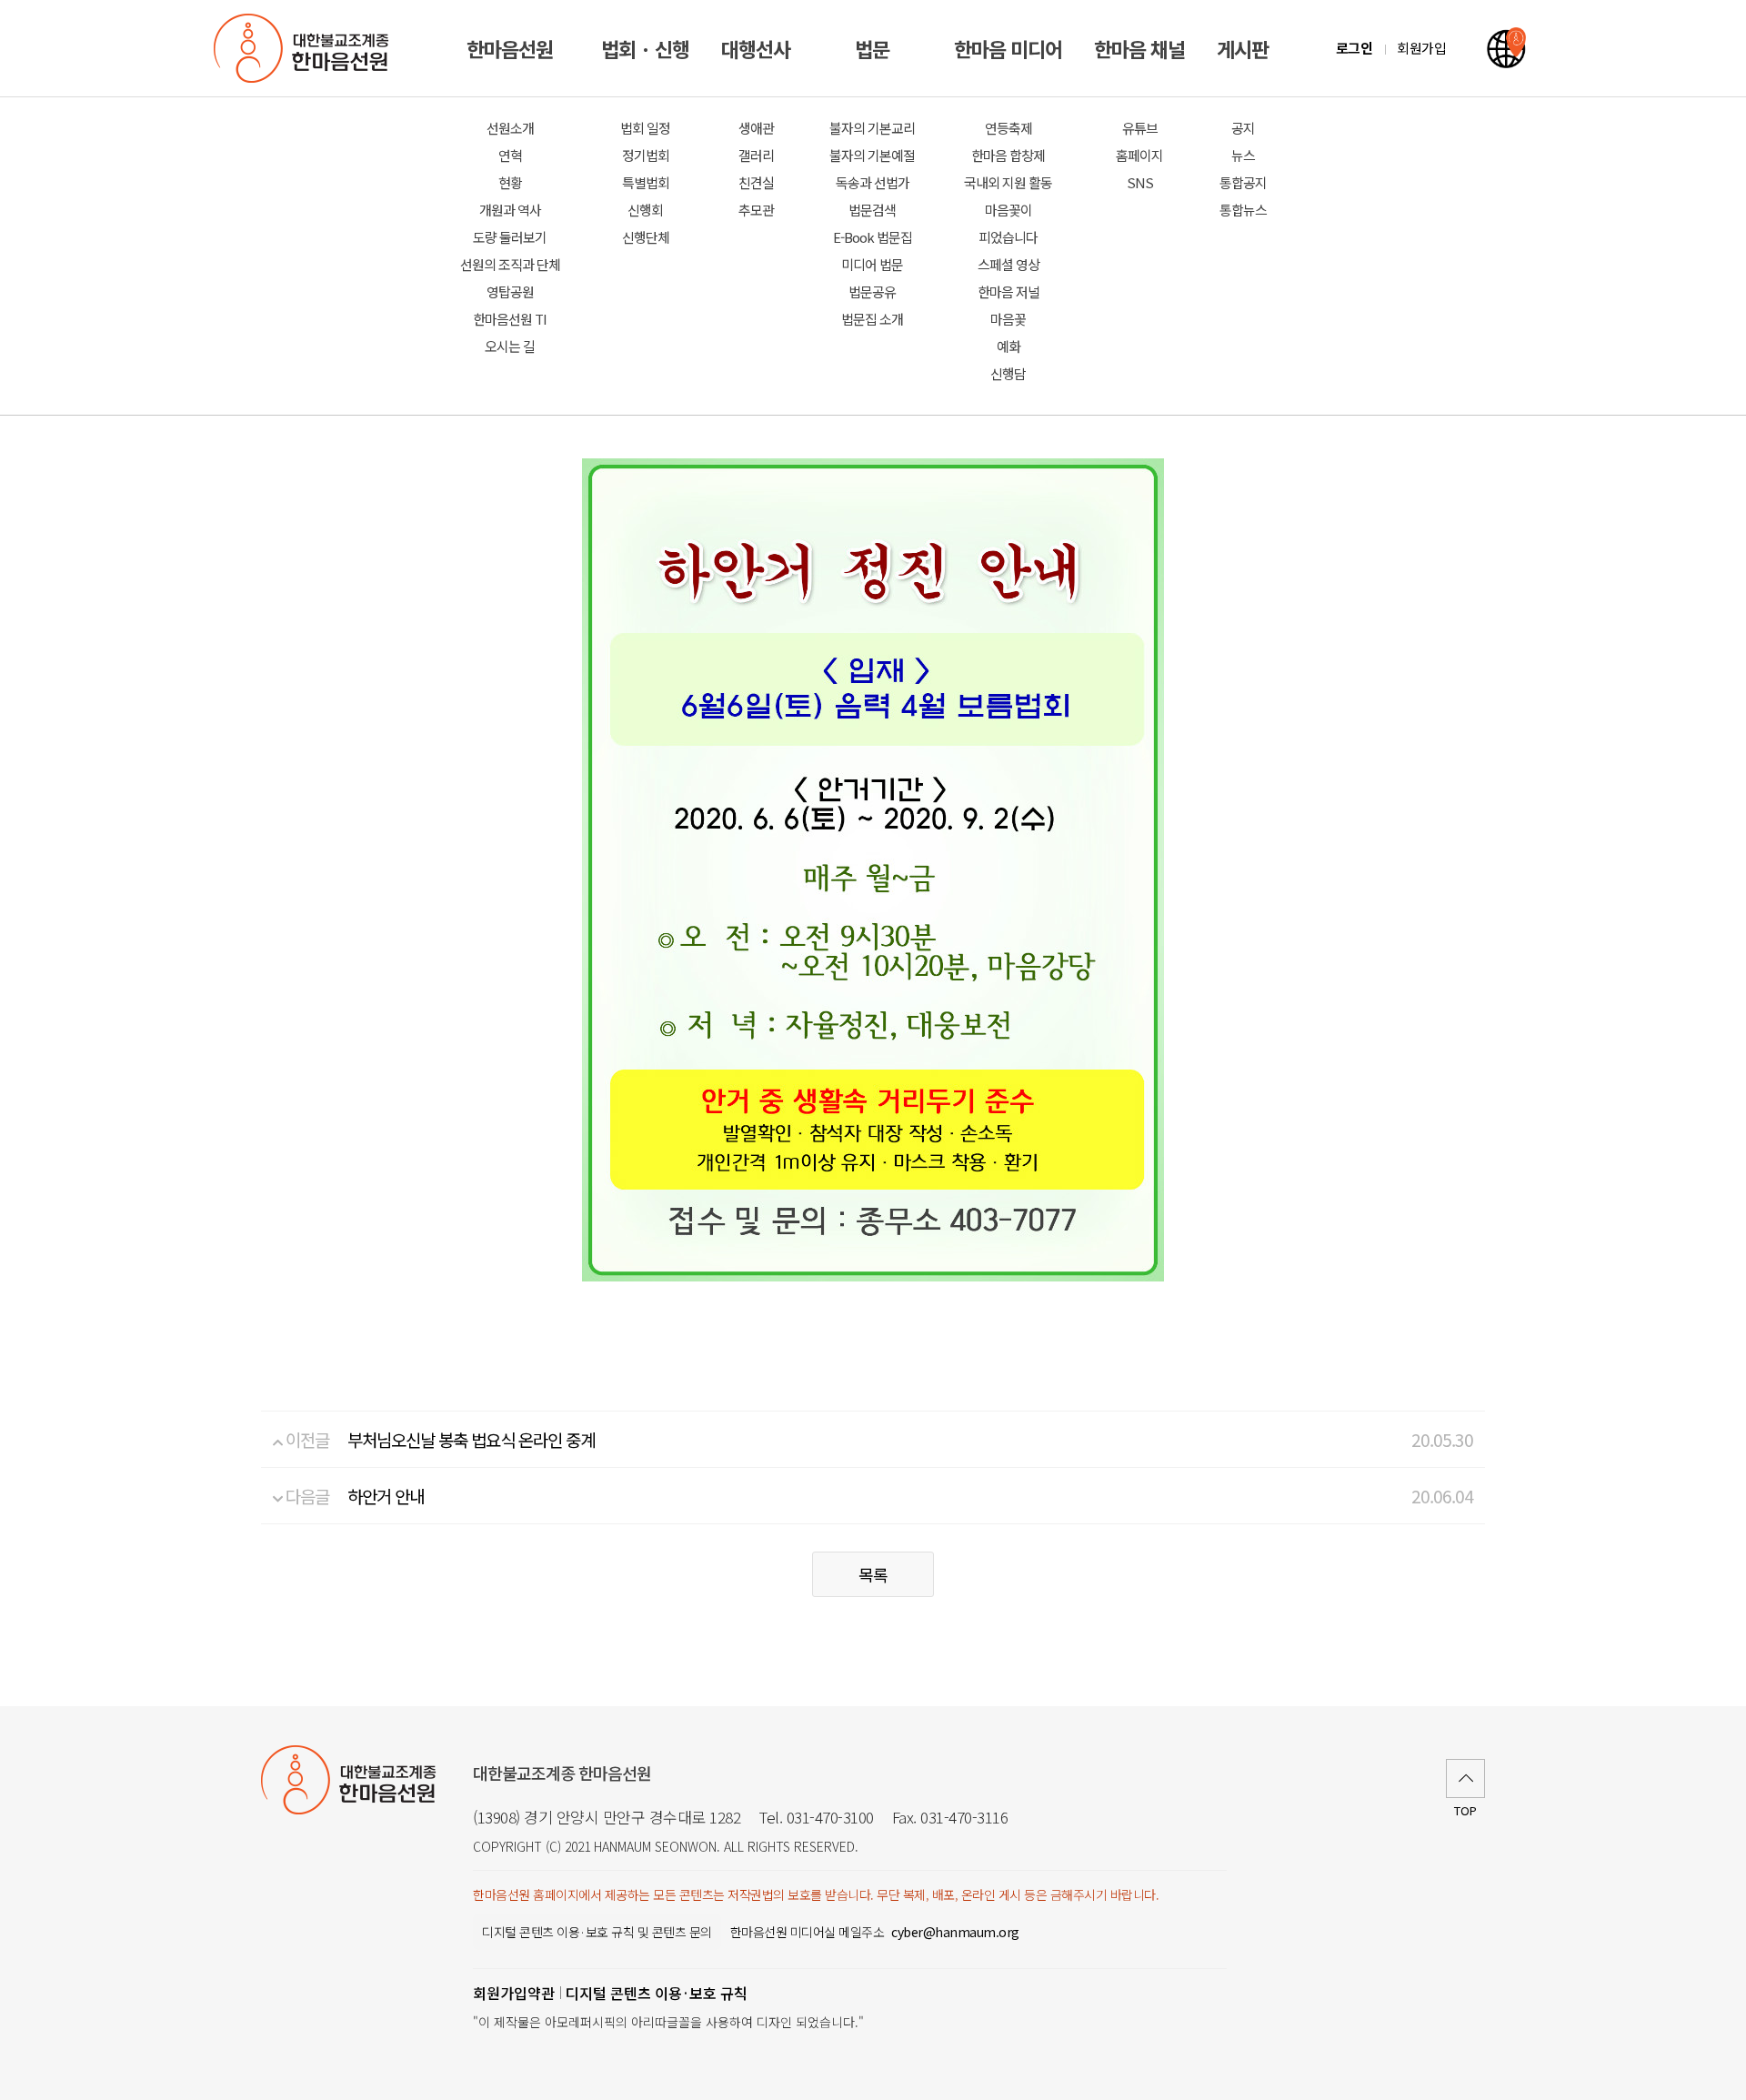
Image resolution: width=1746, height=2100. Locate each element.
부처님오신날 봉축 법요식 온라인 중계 (471, 1439)
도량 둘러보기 (510, 237)
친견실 (756, 182)
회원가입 (1421, 48)
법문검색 (872, 210)
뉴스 (1243, 155)
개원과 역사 (510, 210)
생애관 (756, 128)
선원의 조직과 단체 (510, 264)
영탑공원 (510, 291)
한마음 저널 (1008, 291)
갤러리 (756, 155)
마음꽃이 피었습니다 (1008, 223)
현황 (510, 182)
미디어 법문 (872, 264)
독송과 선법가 (873, 182)
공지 (1243, 128)
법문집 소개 (872, 319)
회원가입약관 (514, 1993)
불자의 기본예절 (872, 155)
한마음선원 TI (510, 319)
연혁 (510, 155)
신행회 (645, 210)
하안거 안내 (386, 1496)
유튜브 (1140, 128)
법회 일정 (645, 128)
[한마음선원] (305, 48)
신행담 (1008, 373)
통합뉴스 (1243, 210)
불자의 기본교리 (872, 128)
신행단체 (646, 237)
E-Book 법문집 (873, 237)
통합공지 (1243, 182)
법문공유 (872, 291)
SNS (1140, 182)
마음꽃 (1008, 319)
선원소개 (510, 128)
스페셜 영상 (1008, 264)
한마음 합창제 (1008, 155)
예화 (1008, 346)
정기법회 (646, 155)
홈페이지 (1139, 155)
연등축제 (1008, 128)
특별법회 (646, 182)
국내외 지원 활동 (1008, 182)
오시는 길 (510, 346)
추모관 (756, 210)
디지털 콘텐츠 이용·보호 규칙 (657, 1993)
